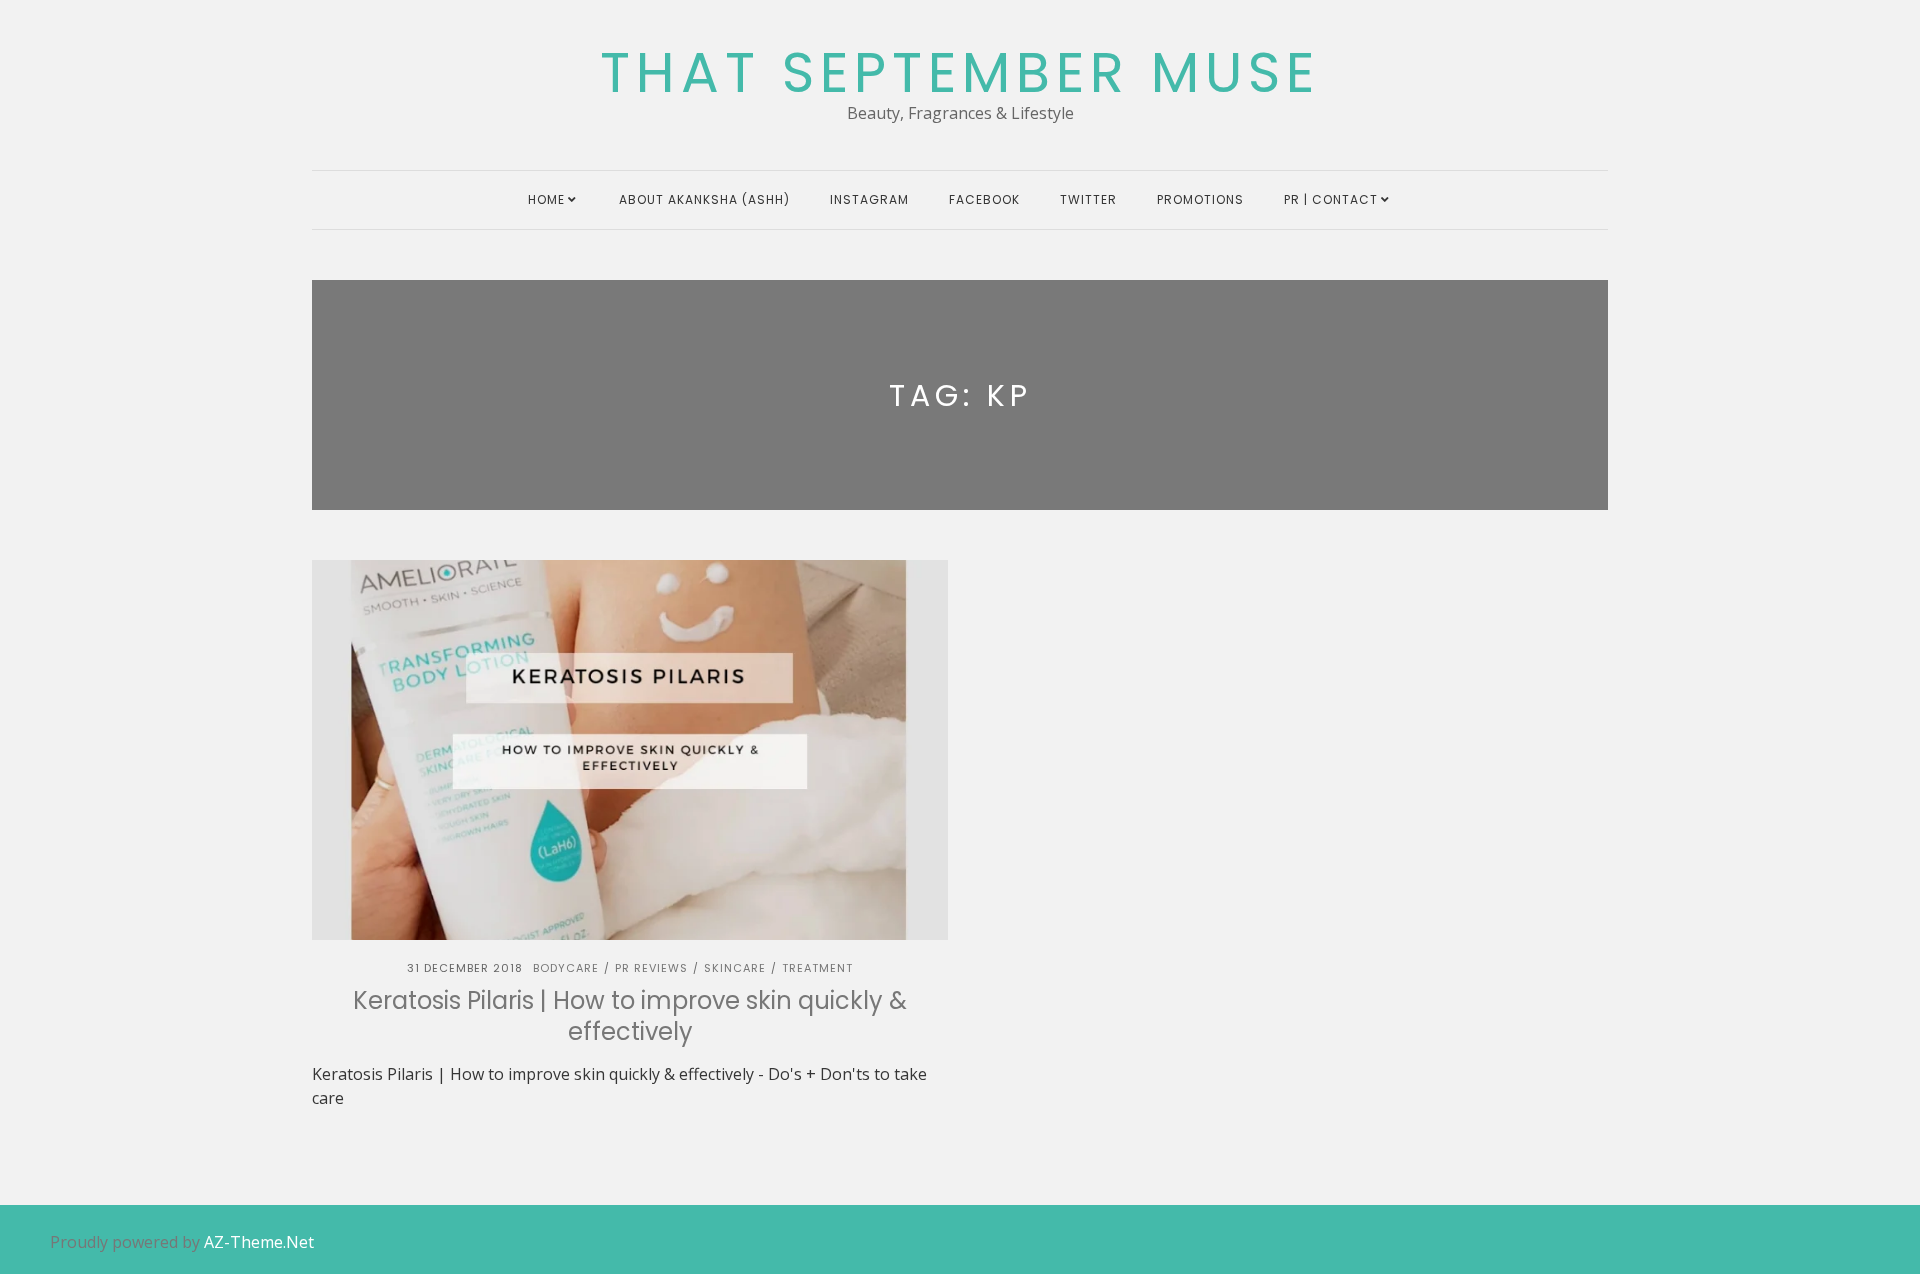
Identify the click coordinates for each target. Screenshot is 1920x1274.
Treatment (817, 968)
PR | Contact (1331, 199)
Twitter (1088, 199)
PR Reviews (651, 968)
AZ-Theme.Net (259, 1242)
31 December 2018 (465, 968)
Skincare (735, 968)
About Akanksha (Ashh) (704, 199)
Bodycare (566, 968)
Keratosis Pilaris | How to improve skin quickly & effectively (630, 1016)
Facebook (984, 199)
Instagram (869, 199)
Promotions (1200, 199)
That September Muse (960, 73)
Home (546, 199)
